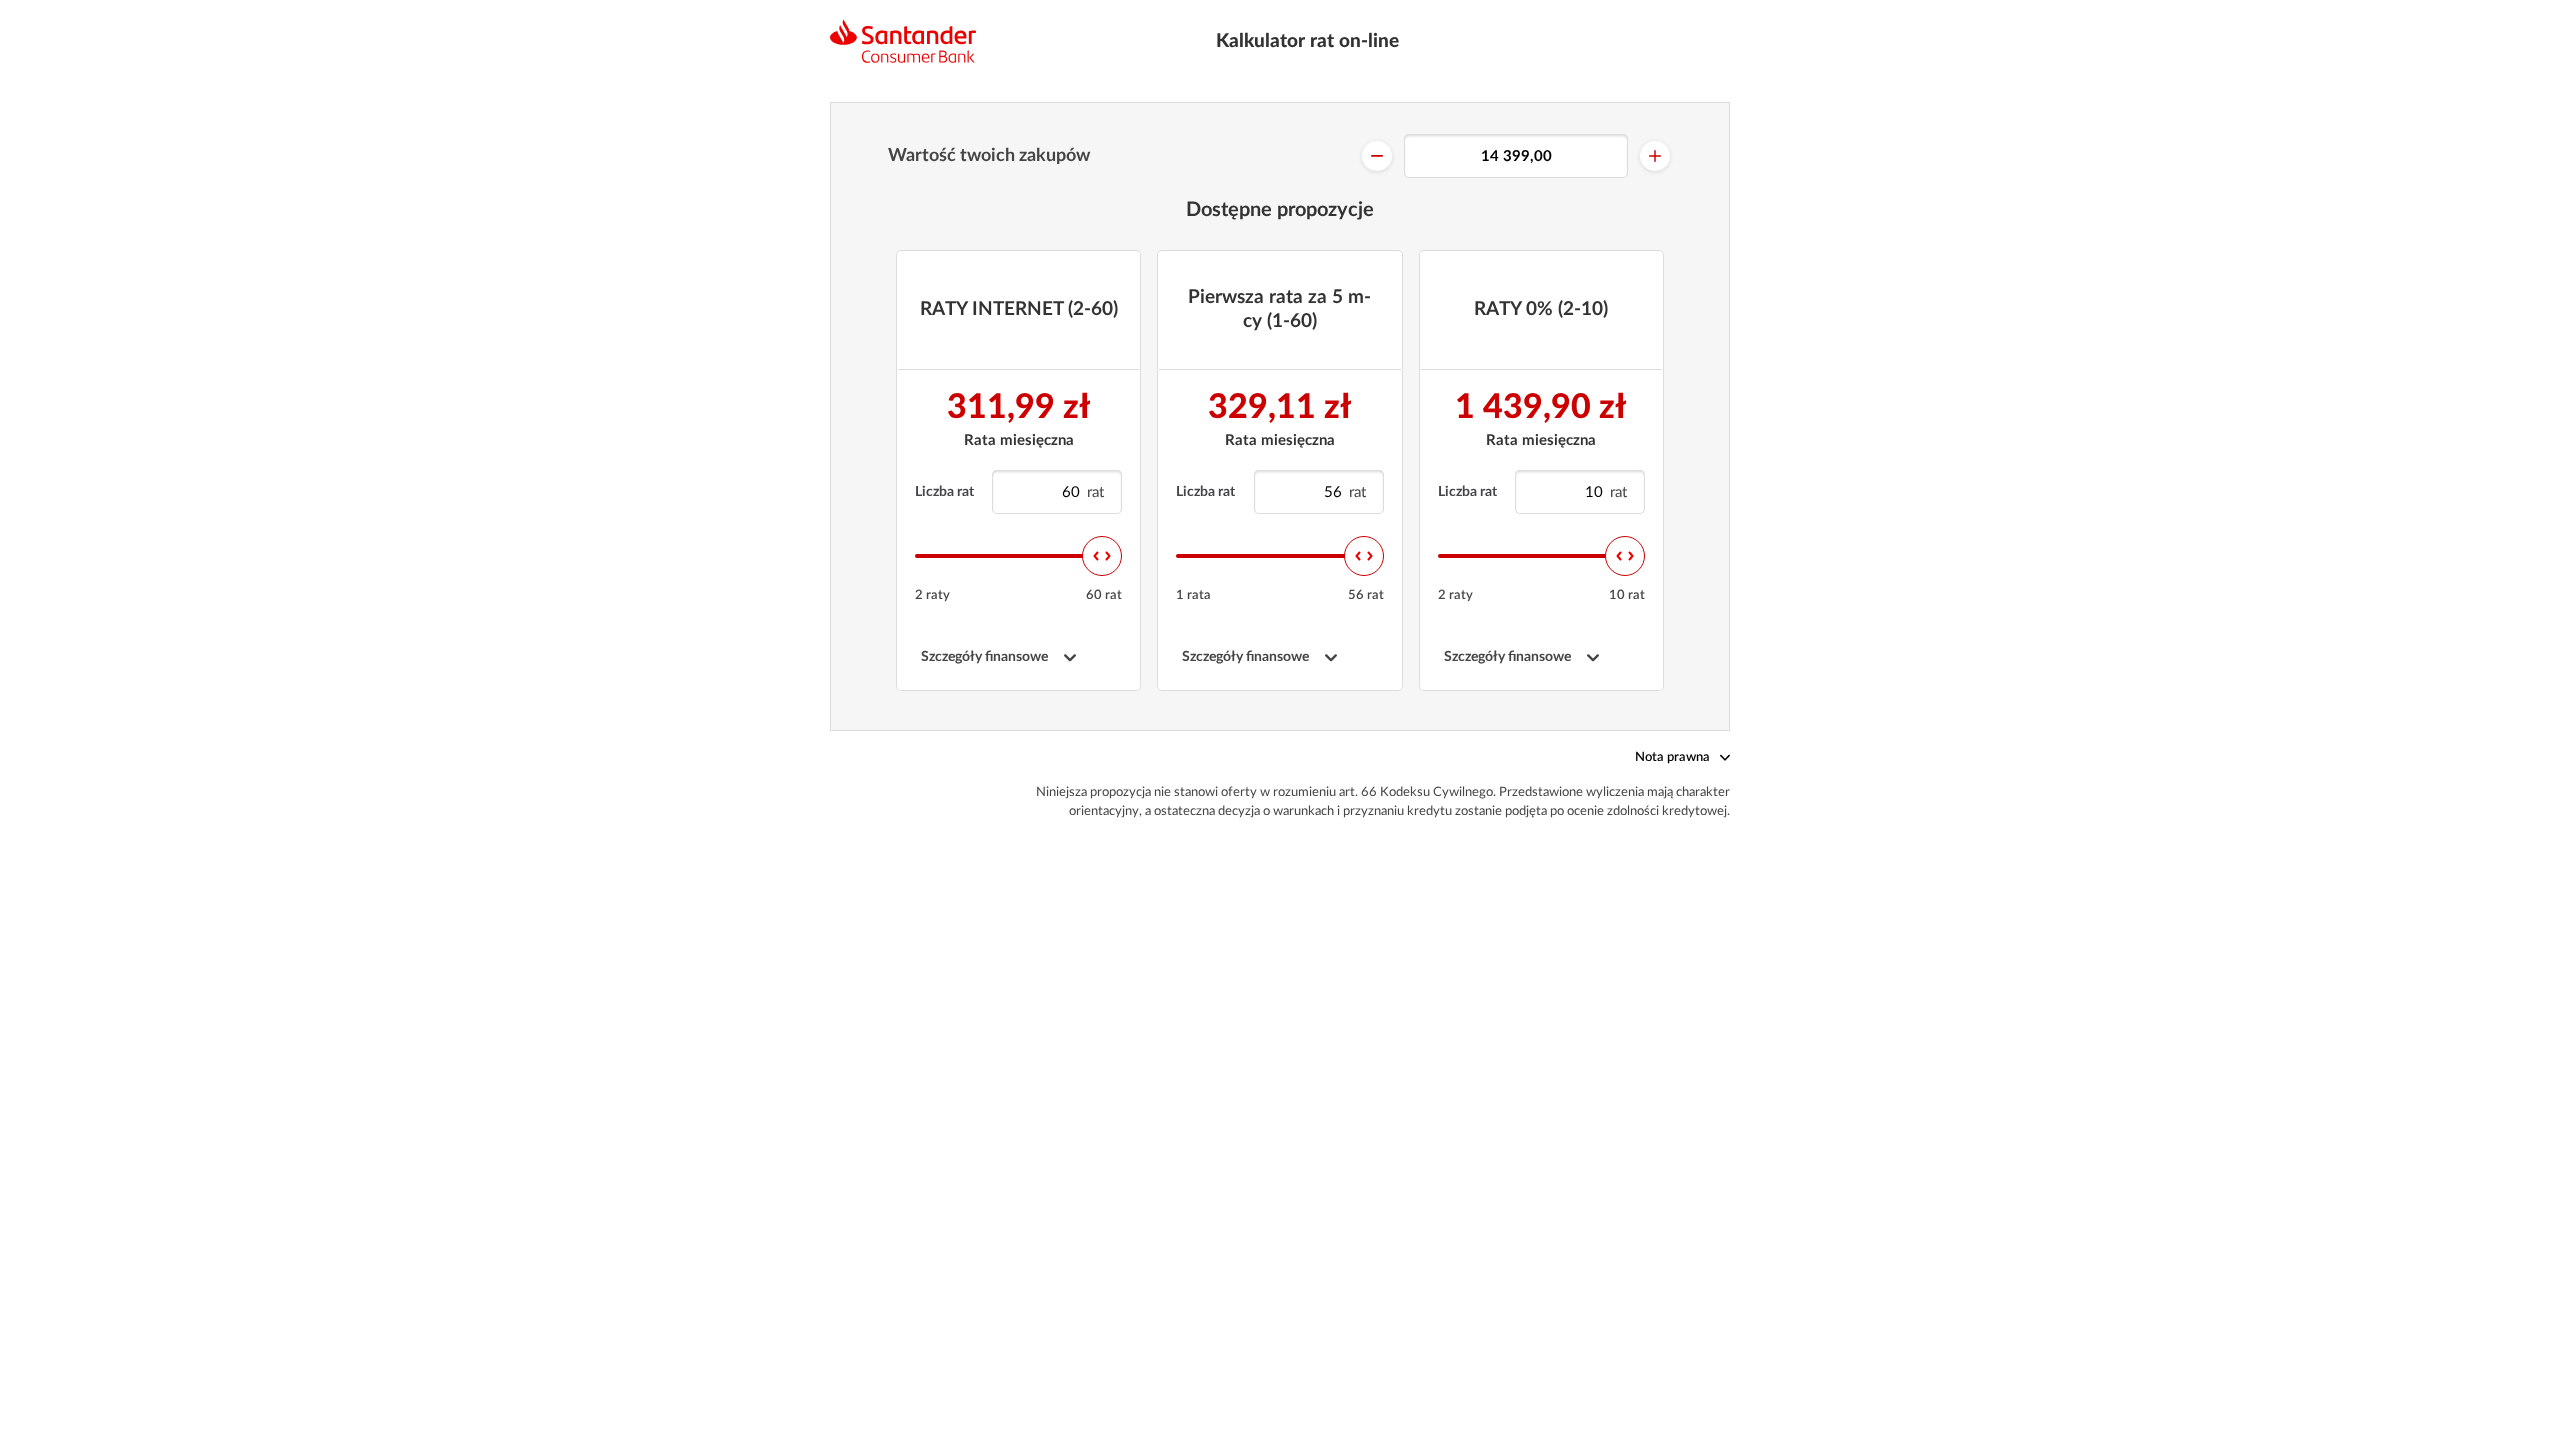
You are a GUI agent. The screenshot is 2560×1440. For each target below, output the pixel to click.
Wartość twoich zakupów (989, 156)
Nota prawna (1672, 757)
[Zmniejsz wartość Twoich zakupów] (1377, 156)
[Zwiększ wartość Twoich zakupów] (1655, 156)
